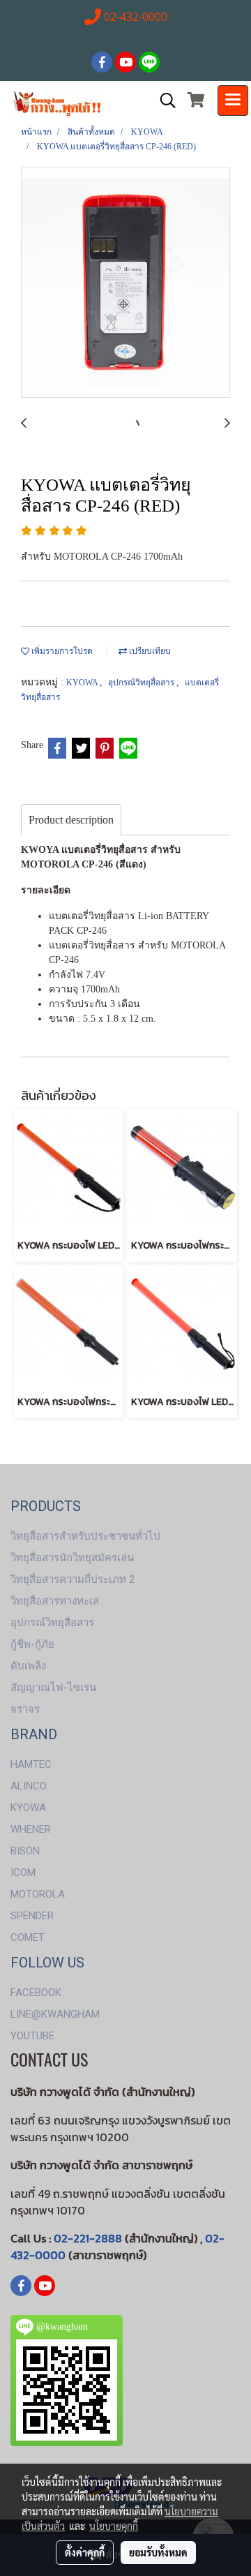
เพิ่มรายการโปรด (61, 651)
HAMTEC (31, 1764)
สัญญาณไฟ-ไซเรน (53, 1688)
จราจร (25, 1709)
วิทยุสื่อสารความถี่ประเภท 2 (73, 1579)
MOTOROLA (38, 1894)
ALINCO (29, 1786)
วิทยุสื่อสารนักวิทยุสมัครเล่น (72, 1558)
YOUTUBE (32, 2036)
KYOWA (83, 683)
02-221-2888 (88, 2238)
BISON (25, 1851)
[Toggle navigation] (233, 100)
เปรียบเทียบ (149, 651)
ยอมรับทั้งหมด (158, 2552)
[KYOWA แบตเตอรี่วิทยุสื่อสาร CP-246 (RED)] (125, 283)
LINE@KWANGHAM (55, 2014)
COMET (28, 1937)
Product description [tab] (71, 820)
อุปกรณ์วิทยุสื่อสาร (142, 683)
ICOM (23, 1873)
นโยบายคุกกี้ (114, 2526)
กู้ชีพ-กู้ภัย (32, 1644)
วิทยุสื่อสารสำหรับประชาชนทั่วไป (85, 1536)
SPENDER (32, 1916)
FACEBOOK (36, 1993)
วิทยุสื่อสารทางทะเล (55, 1601)
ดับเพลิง (28, 1666)
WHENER (31, 1829)
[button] (163, 100)
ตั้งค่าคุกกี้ (85, 2552)
